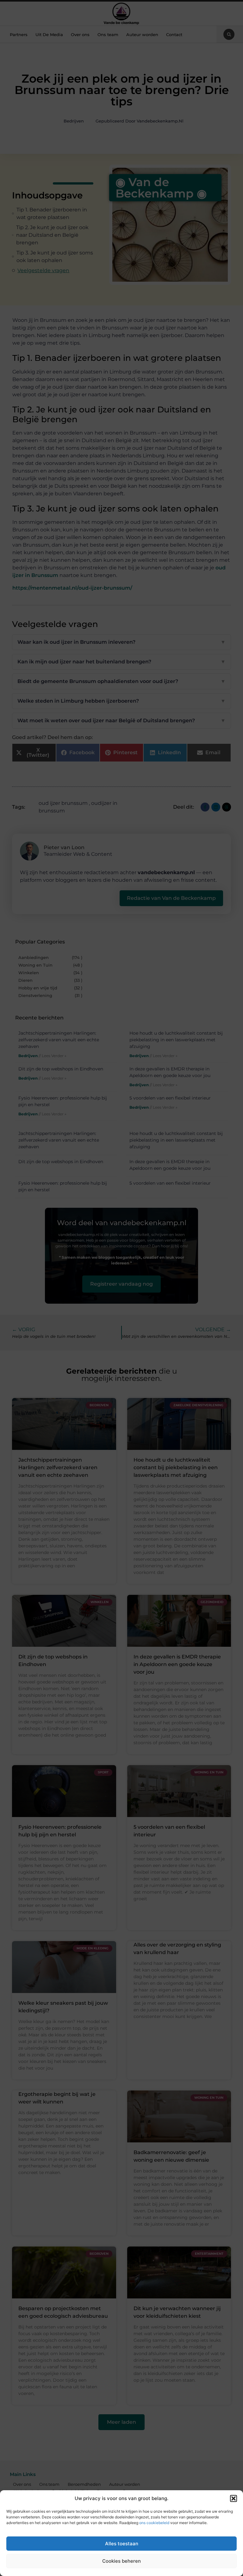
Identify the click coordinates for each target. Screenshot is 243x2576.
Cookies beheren (121, 2561)
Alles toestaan (122, 2544)
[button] (234, 2498)
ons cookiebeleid (154, 2523)
